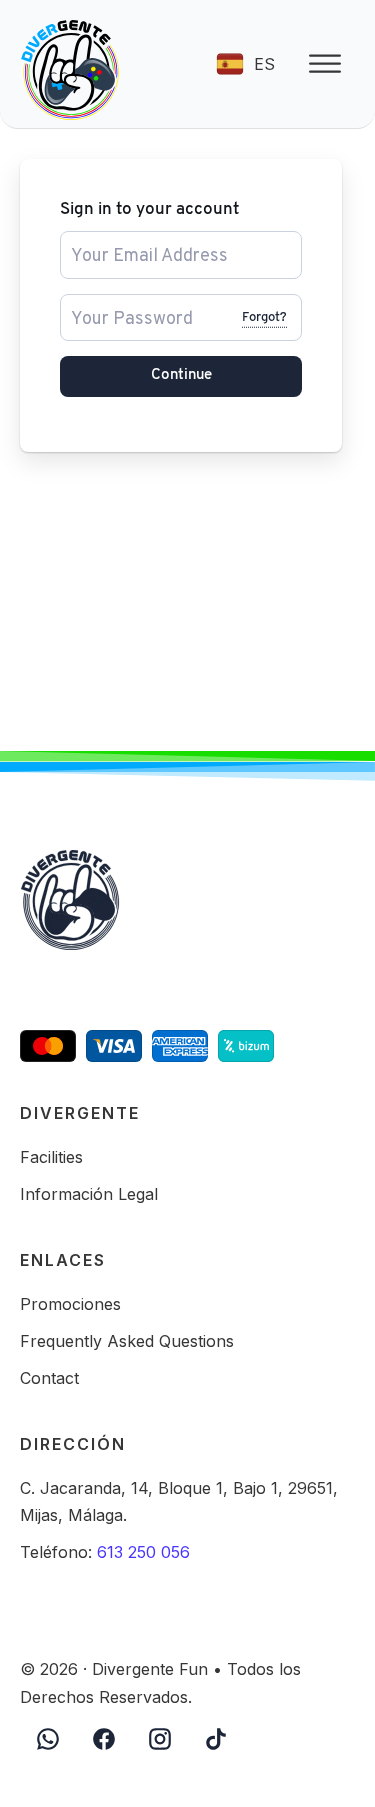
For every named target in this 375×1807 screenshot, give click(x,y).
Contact (49, 1378)
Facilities (51, 1157)
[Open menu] (325, 64)
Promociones (70, 1304)
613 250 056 (143, 1552)
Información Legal (89, 1194)
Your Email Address (124, 239)
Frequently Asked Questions (127, 1341)
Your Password (111, 302)
